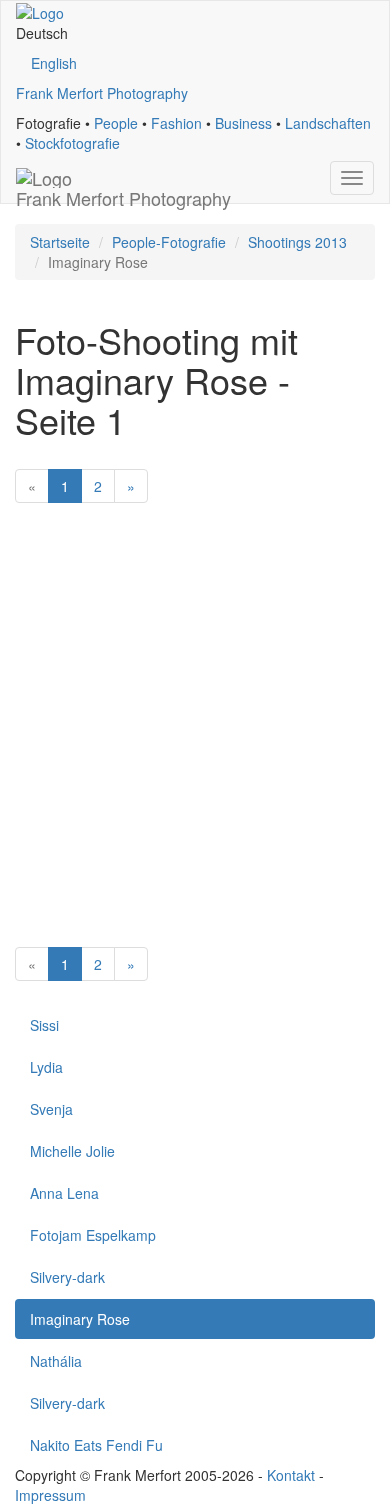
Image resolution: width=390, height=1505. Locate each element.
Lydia (46, 1067)
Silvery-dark (67, 1277)
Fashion (176, 123)
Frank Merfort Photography (102, 93)
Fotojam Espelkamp (93, 1235)
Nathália (56, 1361)
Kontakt (291, 1475)
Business (243, 123)
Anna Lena (64, 1193)
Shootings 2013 (297, 242)
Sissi (44, 1025)
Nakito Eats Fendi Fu (96, 1445)
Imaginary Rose (80, 1319)
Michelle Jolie (72, 1151)
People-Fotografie (169, 242)
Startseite (60, 242)
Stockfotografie (72, 143)
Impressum (50, 1495)
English (54, 63)
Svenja (51, 1109)
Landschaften (328, 123)
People (116, 123)
